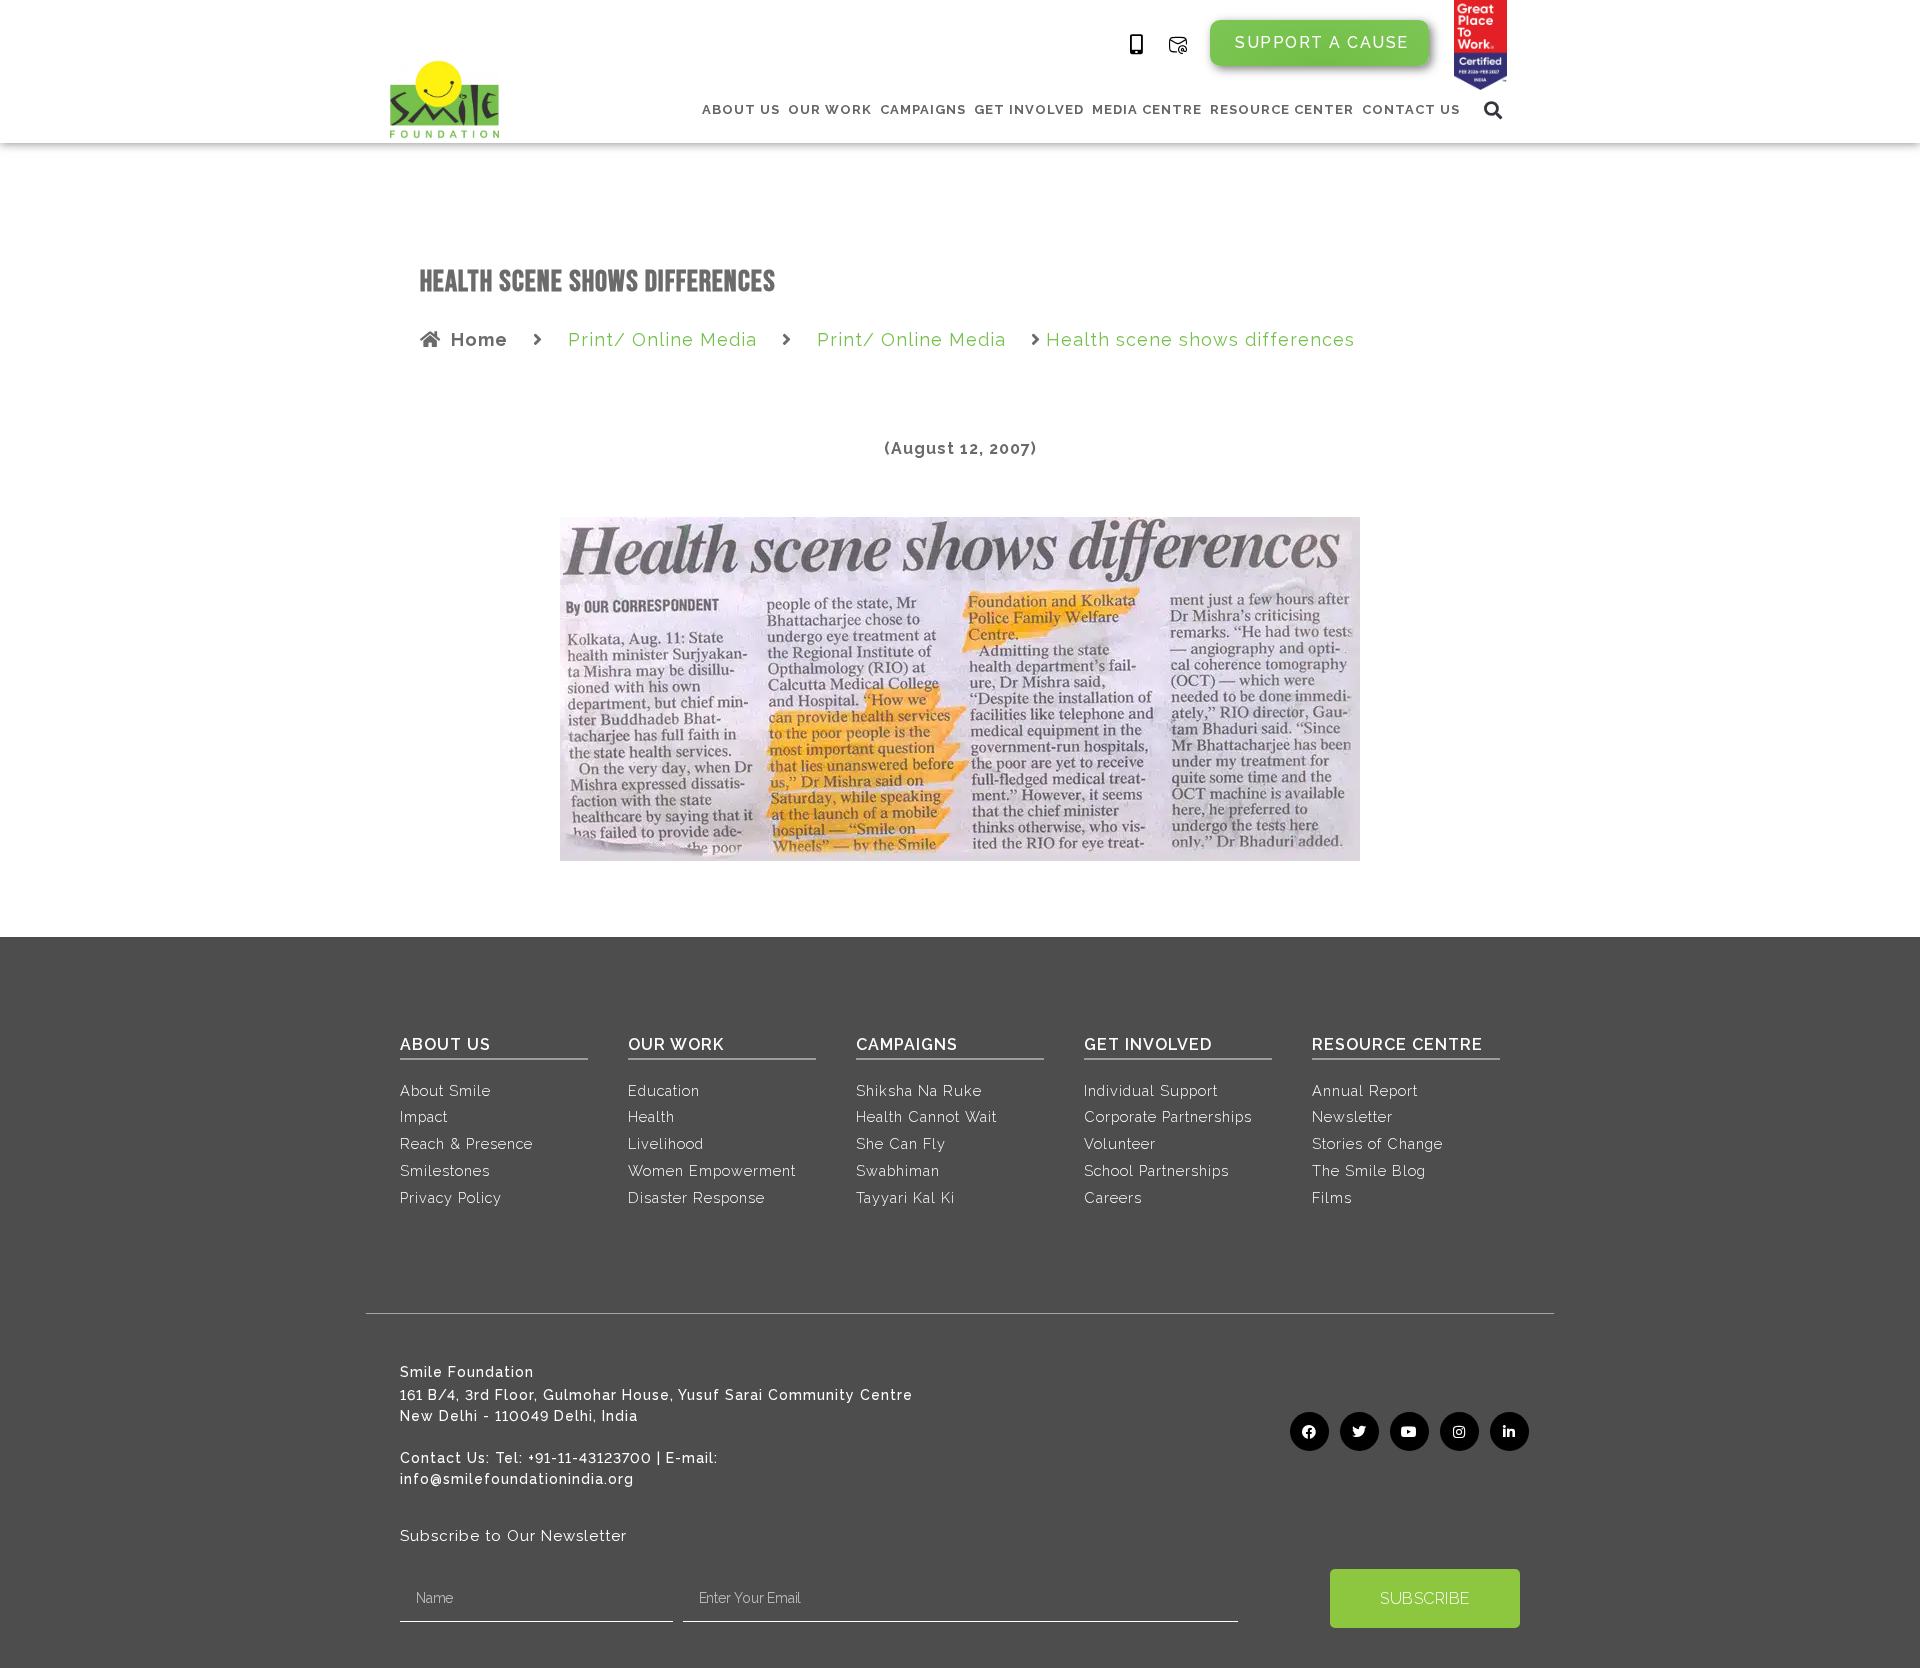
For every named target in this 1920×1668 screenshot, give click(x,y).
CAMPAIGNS (923, 109)
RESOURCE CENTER (1282, 109)
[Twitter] (1359, 1431)
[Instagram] (1459, 1431)
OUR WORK (830, 109)
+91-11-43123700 (590, 1458)
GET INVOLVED (1029, 109)
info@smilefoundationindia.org (517, 1479)
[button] (1493, 109)
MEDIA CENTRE (1147, 109)
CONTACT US (1411, 109)
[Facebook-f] (1309, 1431)
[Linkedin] (1509, 1431)
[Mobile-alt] (1137, 45)
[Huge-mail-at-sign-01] (1178, 45)
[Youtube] (1409, 1431)
